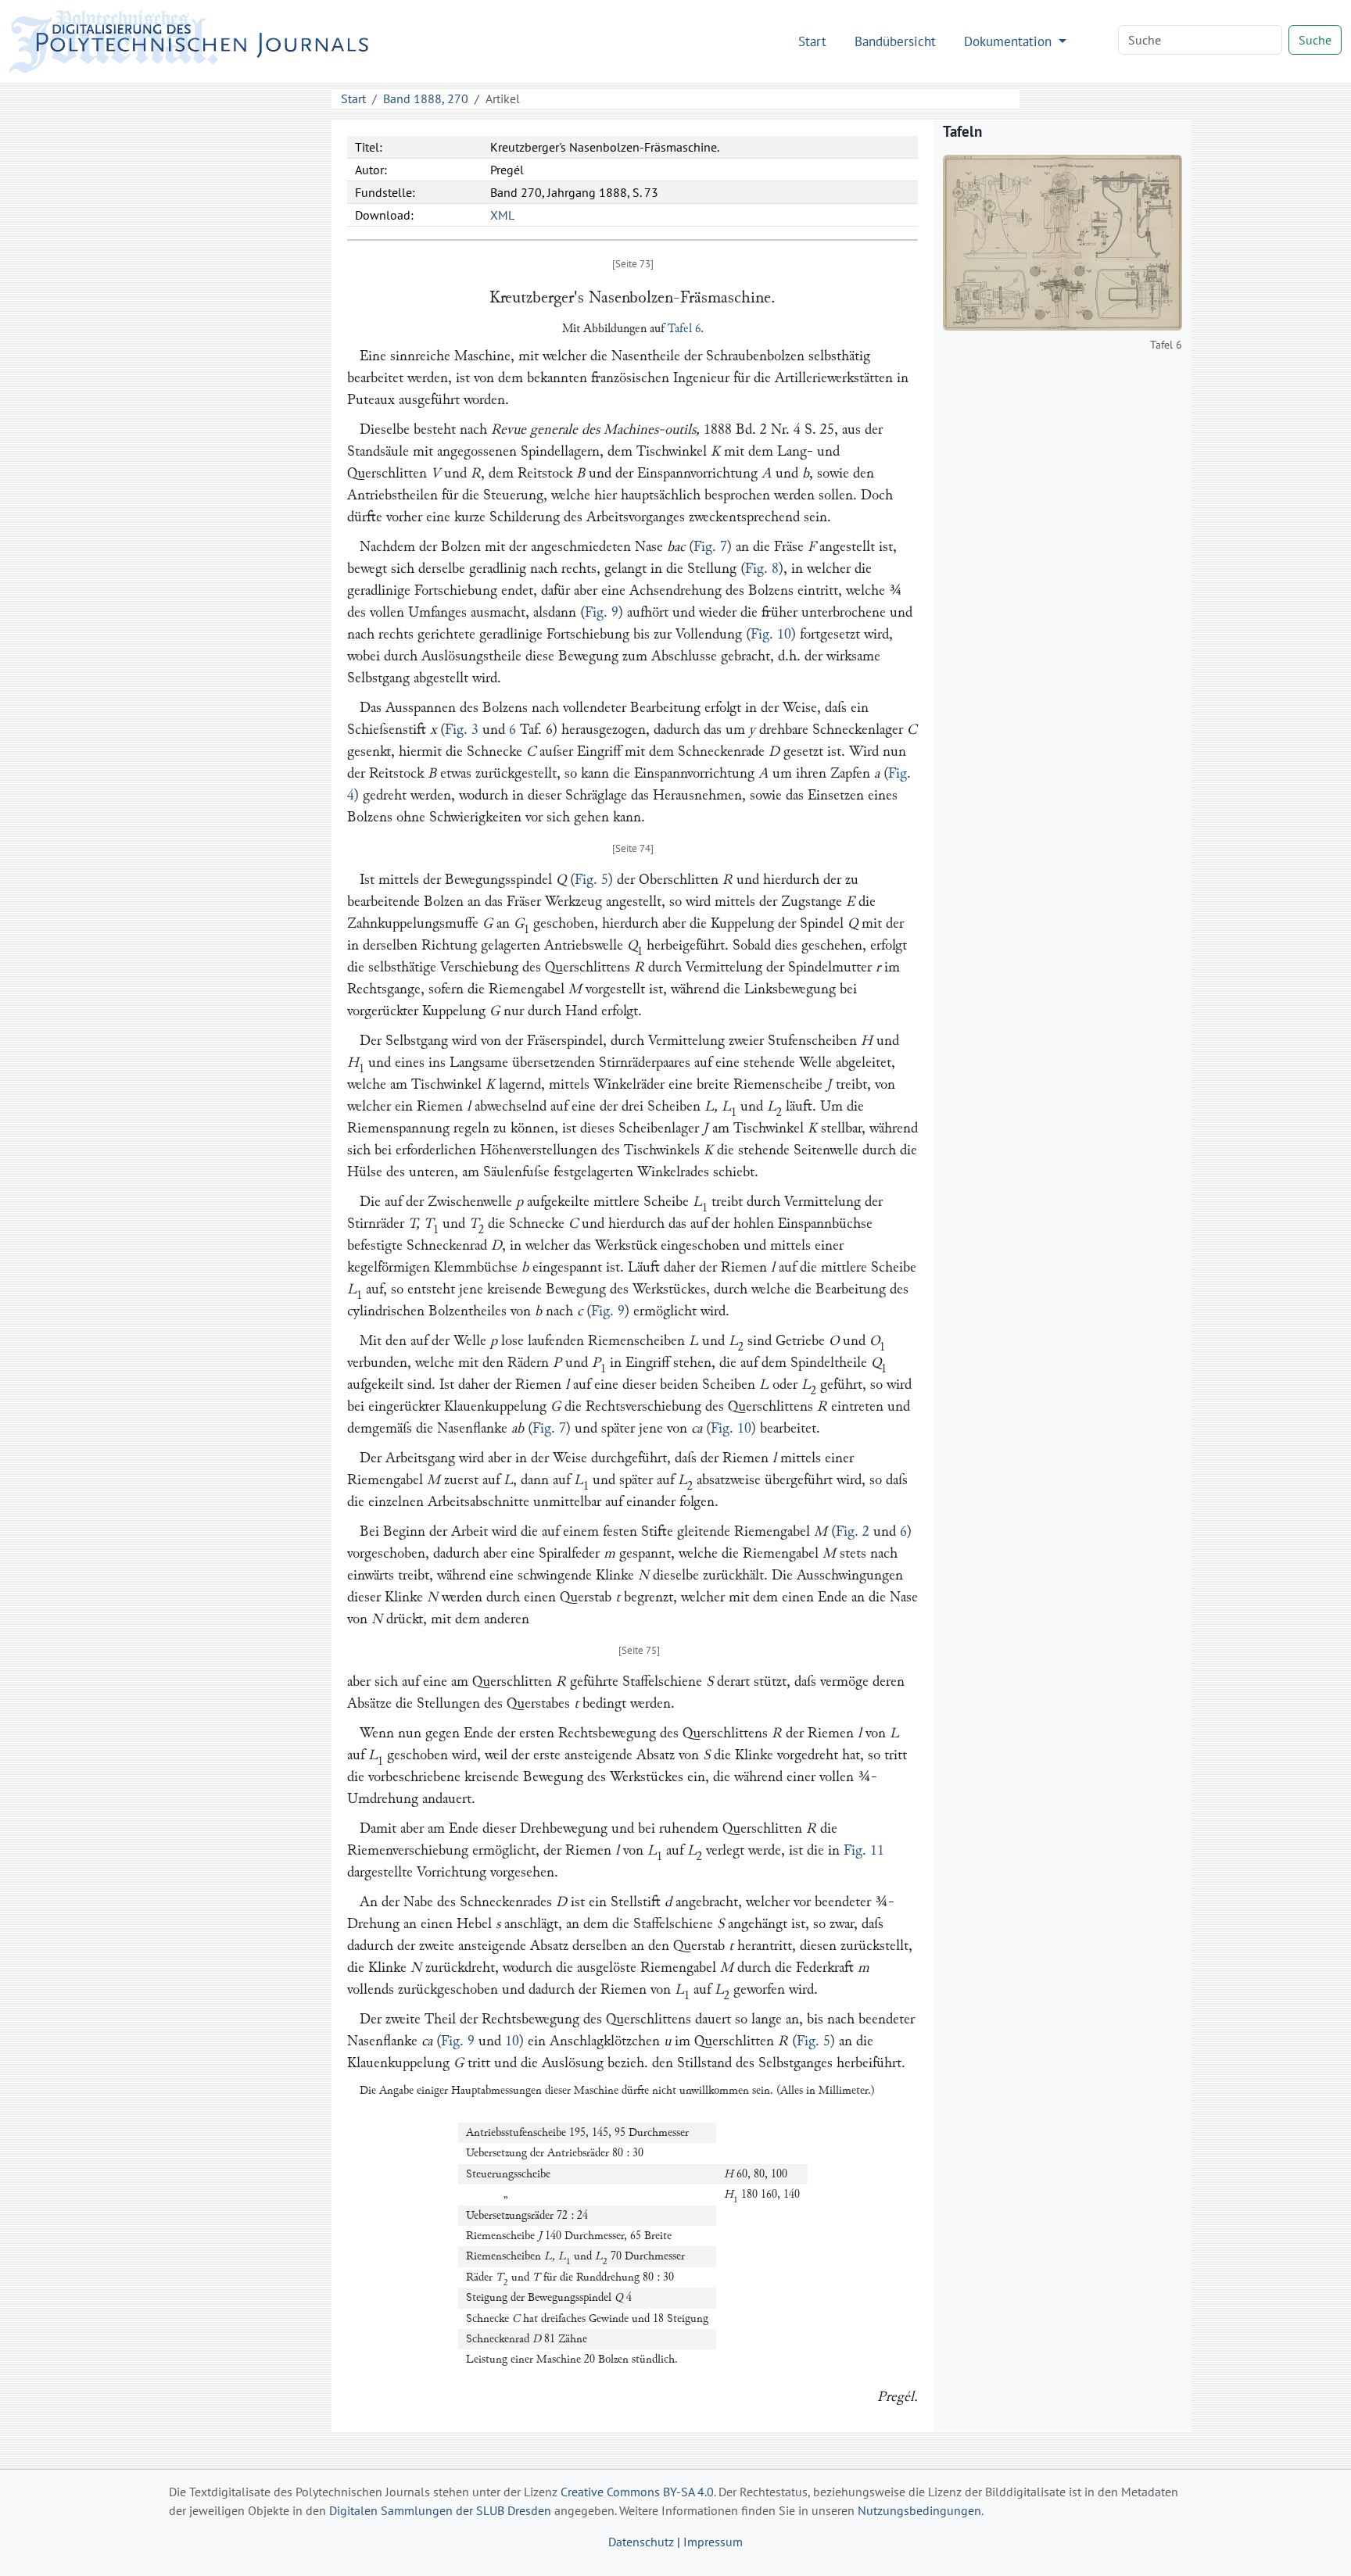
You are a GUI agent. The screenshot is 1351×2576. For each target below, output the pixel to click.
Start (812, 41)
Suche (1315, 40)
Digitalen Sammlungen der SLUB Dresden (440, 2510)
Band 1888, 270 (426, 98)
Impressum (713, 2542)
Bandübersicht (895, 41)
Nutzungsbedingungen (919, 2510)
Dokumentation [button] (1010, 41)
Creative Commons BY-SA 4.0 (637, 2492)
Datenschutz (641, 2542)
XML (502, 215)
